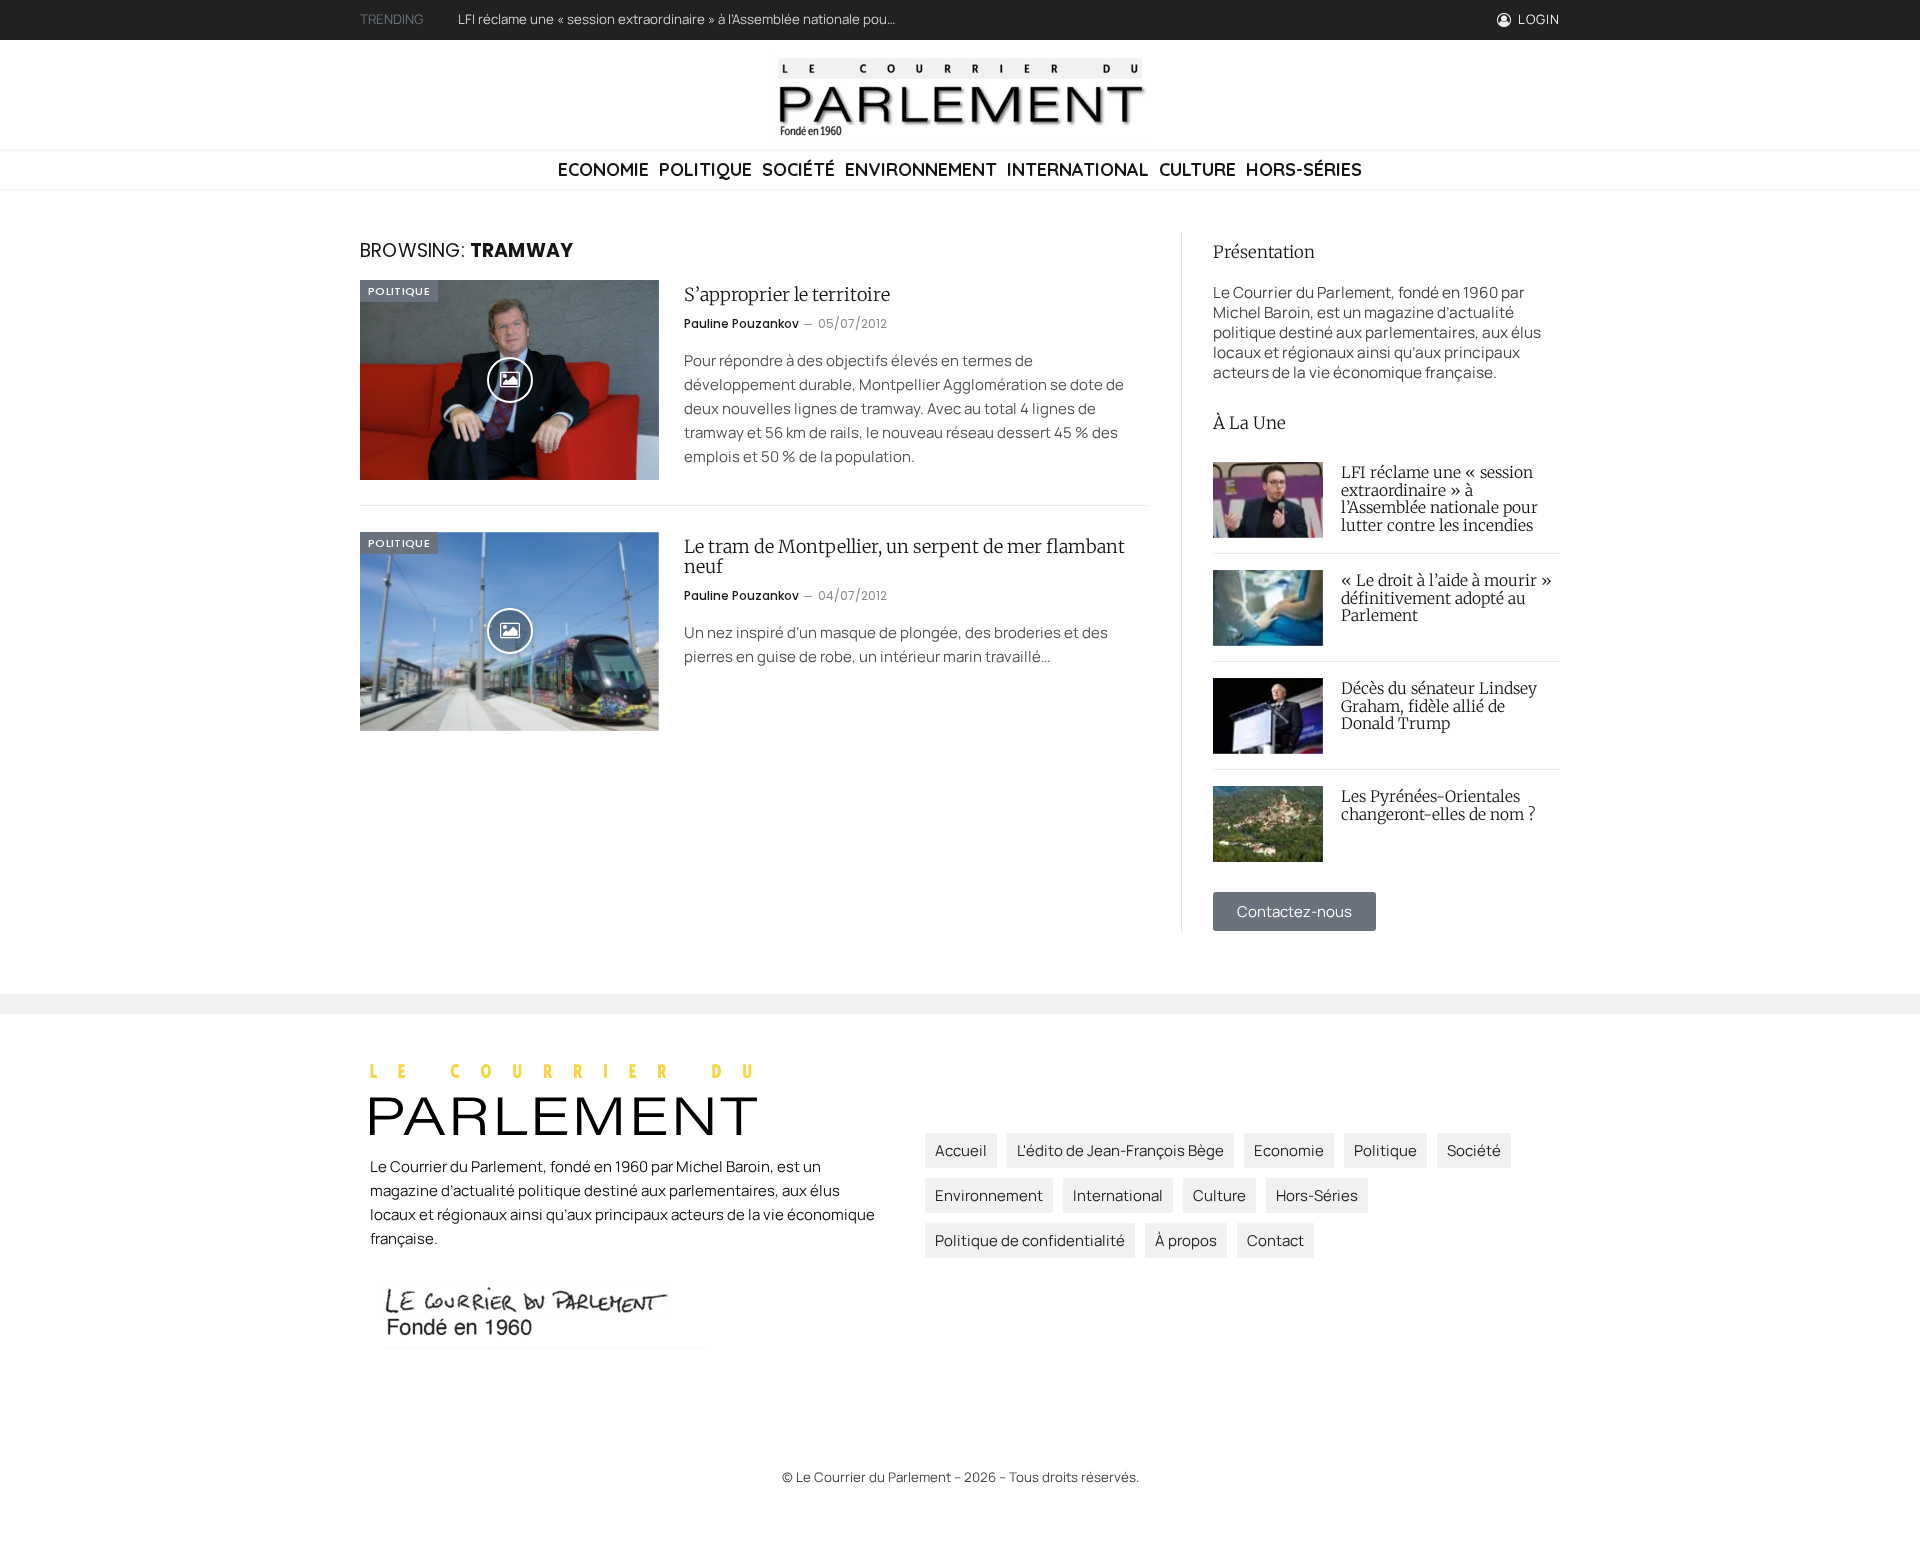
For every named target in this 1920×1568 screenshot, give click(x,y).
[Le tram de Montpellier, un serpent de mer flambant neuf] (509, 632)
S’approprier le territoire (787, 295)
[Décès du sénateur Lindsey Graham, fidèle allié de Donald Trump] (1268, 716)
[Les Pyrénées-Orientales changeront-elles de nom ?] (1268, 824)
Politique (705, 169)
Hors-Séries (1304, 169)
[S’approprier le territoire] (509, 380)
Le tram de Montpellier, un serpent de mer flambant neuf (904, 557)
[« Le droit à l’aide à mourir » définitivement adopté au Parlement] (1268, 608)
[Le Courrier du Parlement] (960, 95)
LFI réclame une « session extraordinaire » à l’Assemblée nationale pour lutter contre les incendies (683, 19)
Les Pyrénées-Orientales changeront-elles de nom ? (1438, 806)
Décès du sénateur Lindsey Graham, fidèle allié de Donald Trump (1439, 707)
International (1078, 169)
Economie (603, 169)
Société (798, 169)
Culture (1197, 169)
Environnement (921, 169)
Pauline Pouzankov (741, 323)
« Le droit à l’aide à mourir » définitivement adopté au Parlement (1446, 599)
